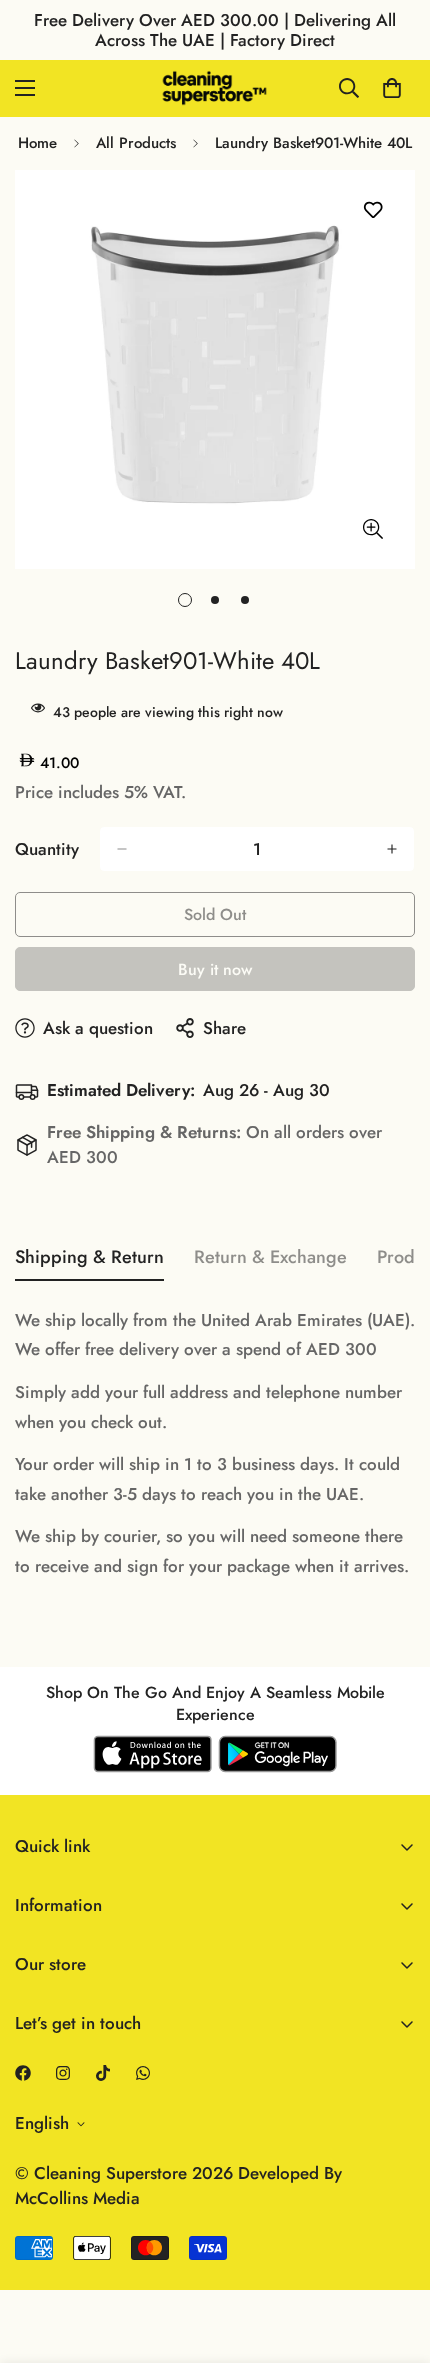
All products (136, 143)
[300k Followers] (23, 2073)
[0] (392, 88)
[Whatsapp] (143, 2073)
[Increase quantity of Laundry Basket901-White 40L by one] (392, 849)
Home (37, 143)
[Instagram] (63, 2073)
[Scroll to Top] (394, 2257)
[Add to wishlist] (372, 210)
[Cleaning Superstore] (215, 88)
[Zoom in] (372, 528)
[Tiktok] (103, 2073)
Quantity (47, 849)
